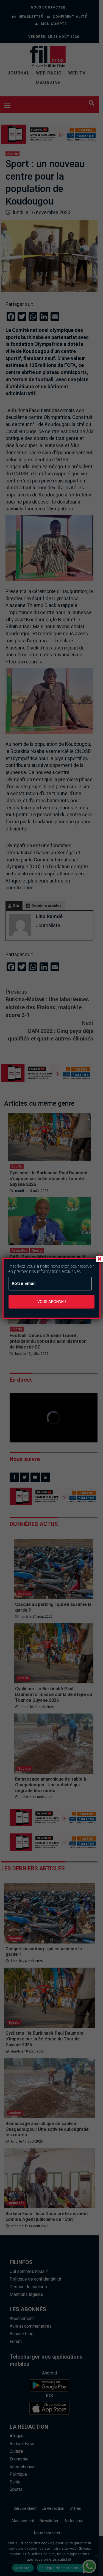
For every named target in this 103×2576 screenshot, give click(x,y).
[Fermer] (99, 1259)
